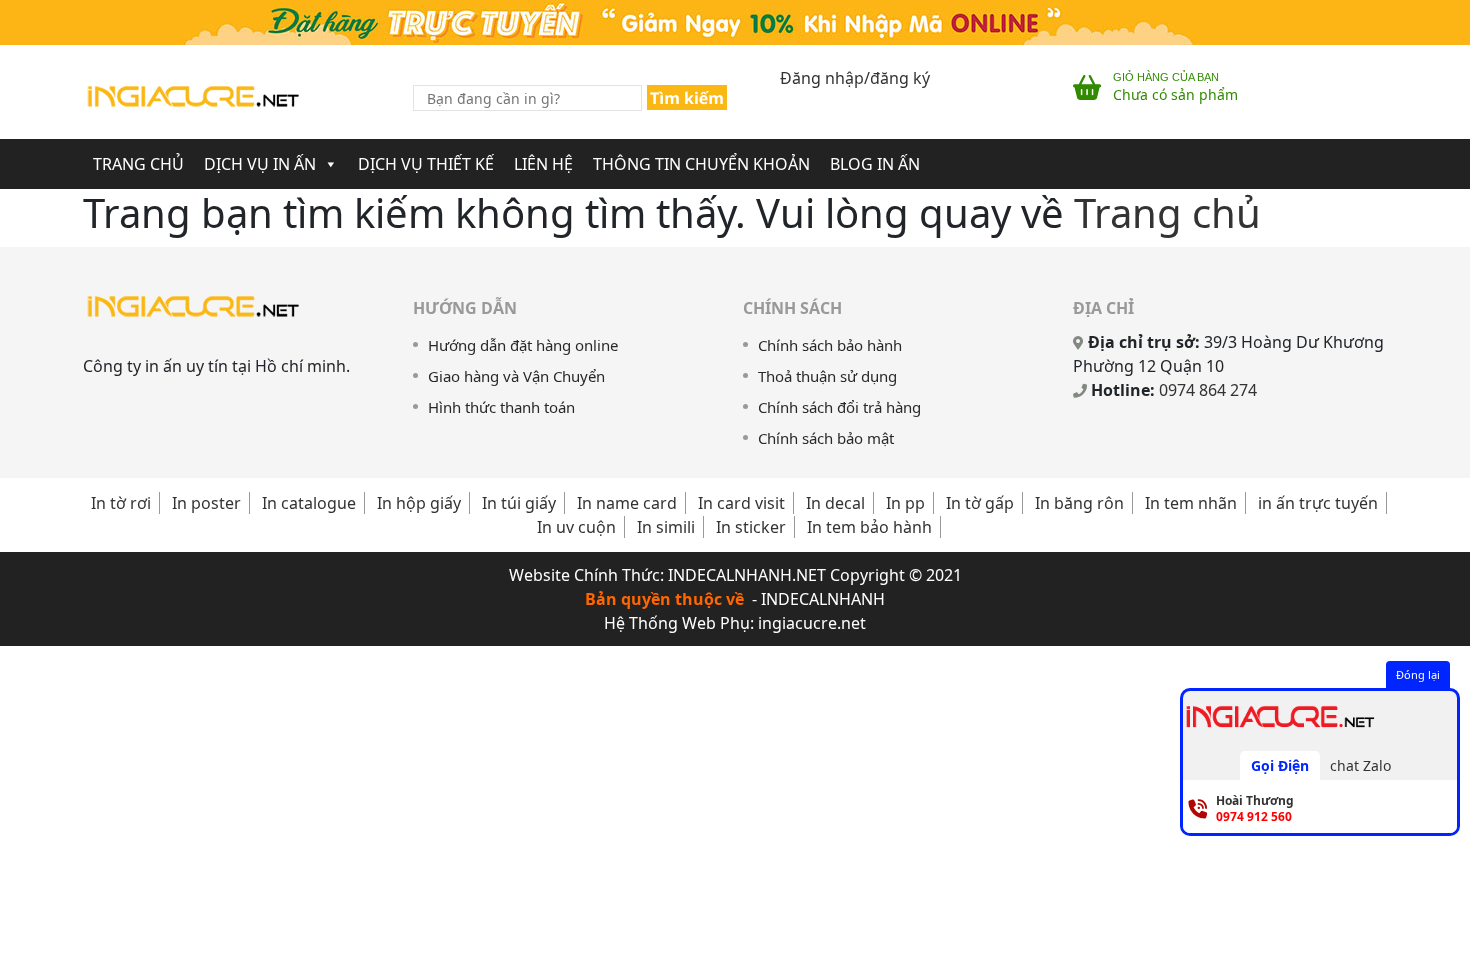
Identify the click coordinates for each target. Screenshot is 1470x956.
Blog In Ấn (875, 164)
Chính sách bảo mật (826, 438)
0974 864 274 (1208, 390)
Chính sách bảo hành (830, 345)
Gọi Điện (1280, 765)
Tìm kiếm (687, 98)
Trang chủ (1167, 212)
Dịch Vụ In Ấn (260, 164)
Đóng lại (1418, 674)
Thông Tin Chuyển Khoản (701, 164)
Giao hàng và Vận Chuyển (516, 376)
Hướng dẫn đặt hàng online (523, 345)
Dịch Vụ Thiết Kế (426, 164)
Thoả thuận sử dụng (827, 376)
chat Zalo (1360, 765)
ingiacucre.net (812, 623)
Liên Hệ (543, 164)
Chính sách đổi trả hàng (839, 407)
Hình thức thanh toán (501, 407)
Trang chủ (138, 164)
